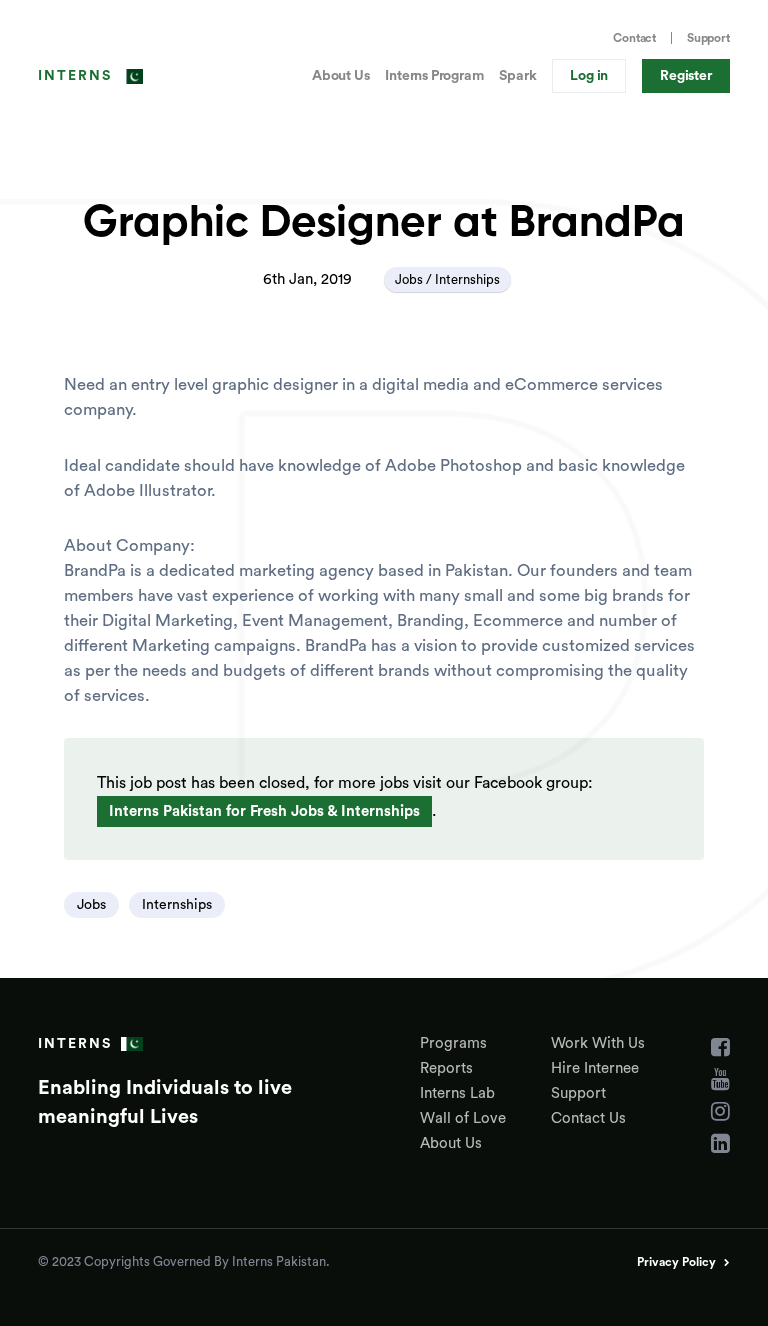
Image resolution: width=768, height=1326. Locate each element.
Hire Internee (595, 1068)
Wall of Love (463, 1118)
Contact (634, 38)
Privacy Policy (676, 1262)
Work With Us (598, 1043)
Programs (453, 1043)
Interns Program (434, 76)
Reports (446, 1068)
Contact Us (588, 1118)
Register (685, 76)
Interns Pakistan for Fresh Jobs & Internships (264, 811)
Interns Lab (457, 1093)
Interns (75, 76)
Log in (589, 76)
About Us (340, 76)
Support (708, 38)
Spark (517, 76)
